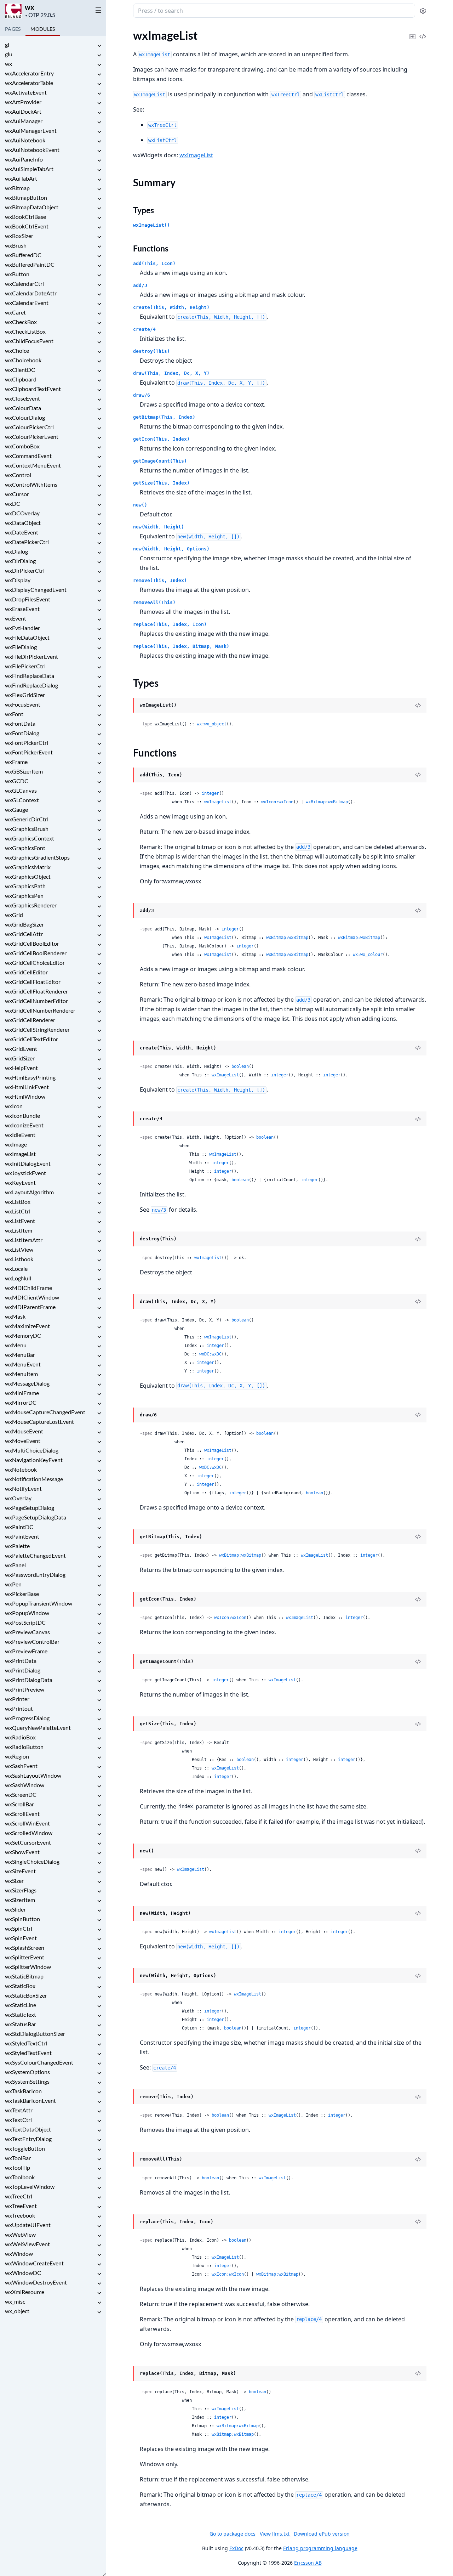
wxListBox (18, 1202)
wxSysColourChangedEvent (39, 2062)
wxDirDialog (20, 561)
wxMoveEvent (23, 1441)
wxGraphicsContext (30, 838)
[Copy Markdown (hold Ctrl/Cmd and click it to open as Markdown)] (413, 32)
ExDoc (236, 2548)
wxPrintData (21, 1661)
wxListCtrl (18, 1211)
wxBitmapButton (26, 197)
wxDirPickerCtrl (25, 570)
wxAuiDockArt (23, 111)
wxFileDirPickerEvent (31, 656)
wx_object (17, 2311)
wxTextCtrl (18, 2120)
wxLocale (16, 1269)
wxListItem (19, 1230)
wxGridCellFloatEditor (33, 982)
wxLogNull (18, 1278)
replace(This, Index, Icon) (170, 624)
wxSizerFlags (21, 1890)
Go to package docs (233, 2534)
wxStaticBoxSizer (26, 1995)
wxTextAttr (19, 2110)
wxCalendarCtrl (24, 284)
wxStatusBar (21, 2024)
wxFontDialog (22, 733)
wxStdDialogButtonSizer (35, 2034)
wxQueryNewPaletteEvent (38, 1728)
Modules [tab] (43, 29)
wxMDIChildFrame (28, 1288)
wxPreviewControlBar (32, 1641)
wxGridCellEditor (26, 972)
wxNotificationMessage (34, 1479)
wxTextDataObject (28, 2129)
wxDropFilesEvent (28, 599)
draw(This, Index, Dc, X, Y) (171, 373)
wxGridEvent (21, 1049)
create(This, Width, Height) (171, 307)
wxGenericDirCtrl (27, 819)
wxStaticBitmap (24, 1976)
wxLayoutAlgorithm (29, 1192)
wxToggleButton (25, 2148)
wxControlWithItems (31, 484)
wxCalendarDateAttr (31, 293)
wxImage (16, 1144)
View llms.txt (275, 2534)
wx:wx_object (212, 724)
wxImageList (20, 1154)
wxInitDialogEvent (28, 1163)
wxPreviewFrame (26, 1651)
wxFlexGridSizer (25, 695)
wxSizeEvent (20, 1871)
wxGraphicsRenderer (31, 905)
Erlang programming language (320, 2548)
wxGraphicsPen (24, 896)
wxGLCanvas (21, 790)
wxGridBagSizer (24, 924)
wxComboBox (22, 446)
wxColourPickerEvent (32, 437)
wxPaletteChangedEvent (35, 1555)
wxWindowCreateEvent (34, 2263)
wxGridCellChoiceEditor (35, 963)
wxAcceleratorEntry (29, 73)
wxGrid (14, 915)
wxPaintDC (19, 1527)
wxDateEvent (22, 532)
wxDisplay (18, 580)
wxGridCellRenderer (30, 1020)
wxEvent (16, 618)
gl (7, 44)
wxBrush (16, 245)
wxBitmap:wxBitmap (327, 802)
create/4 (144, 329)
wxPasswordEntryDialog (35, 1575)
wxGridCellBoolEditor (32, 943)
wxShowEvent (22, 1852)
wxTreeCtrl (19, 2196)
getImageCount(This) (160, 461)
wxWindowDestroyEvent (36, 2282)
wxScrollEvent (22, 1814)
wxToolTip (18, 2167)
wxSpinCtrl (19, 1928)
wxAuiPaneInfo (24, 159)
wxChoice (17, 350)
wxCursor (17, 494)
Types (144, 210)
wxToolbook (20, 2177)
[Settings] (423, 11)
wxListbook (19, 1259)
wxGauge (16, 809)
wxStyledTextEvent (28, 2053)
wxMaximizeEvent (27, 1326)
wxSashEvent (21, 1766)
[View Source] (423, 32)
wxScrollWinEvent (27, 1823)
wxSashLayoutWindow (33, 1775)
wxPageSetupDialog (30, 1508)
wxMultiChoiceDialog (32, 1450)
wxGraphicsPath (25, 886)
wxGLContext (22, 800)
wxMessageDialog (27, 1383)
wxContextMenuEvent (33, 465)
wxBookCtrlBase (25, 217)
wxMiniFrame (22, 1393)
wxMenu (16, 1345)
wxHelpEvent (21, 1068)
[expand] (99, 46)
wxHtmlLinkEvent (27, 1087)
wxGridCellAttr (24, 934)
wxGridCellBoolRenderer (36, 953)
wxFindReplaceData (30, 676)
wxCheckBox (21, 322)
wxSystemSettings (27, 2081)
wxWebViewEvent (27, 2244)
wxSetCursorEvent (28, 1842)
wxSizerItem (20, 1900)
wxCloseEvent (22, 398)
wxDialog (16, 551)
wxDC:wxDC (210, 1354)
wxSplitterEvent (25, 1957)
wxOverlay (18, 1498)
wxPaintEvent (22, 1536)
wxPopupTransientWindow (39, 1603)
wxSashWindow (25, 1785)
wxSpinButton (22, 1919)
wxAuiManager (24, 121)
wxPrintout (19, 1708)
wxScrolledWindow (29, 1833)
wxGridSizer (20, 1058)
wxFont (14, 714)
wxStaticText (21, 2014)
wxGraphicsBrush (27, 829)
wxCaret (15, 312)
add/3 (140, 285)
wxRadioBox (20, 1737)
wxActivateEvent (26, 92)
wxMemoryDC (23, 1335)
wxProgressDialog (27, 1718)
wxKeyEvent (20, 1182)
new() (140, 505)
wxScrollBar (19, 1804)
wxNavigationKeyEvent (34, 1460)
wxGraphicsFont (25, 848)
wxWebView (20, 2234)
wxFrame (16, 762)
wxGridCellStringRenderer (37, 1029)
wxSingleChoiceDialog (32, 1861)
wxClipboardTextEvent (33, 389)
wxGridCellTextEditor (31, 1039)
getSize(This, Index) (161, 483)
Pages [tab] (13, 29)
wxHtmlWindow (25, 1096)
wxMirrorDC (21, 1402)
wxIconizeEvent (24, 1125)
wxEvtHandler (22, 628)
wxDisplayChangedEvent (36, 590)
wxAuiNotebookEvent (32, 150)
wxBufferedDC (23, 255)
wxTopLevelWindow (30, 2187)
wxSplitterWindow (28, 1967)
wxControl (18, 475)
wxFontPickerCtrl (27, 743)
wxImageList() (151, 225)
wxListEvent (20, 1221)
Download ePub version (322, 2534)
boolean (240, 1066)
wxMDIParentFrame (30, 1307)
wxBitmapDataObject (32, 207)
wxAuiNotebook (25, 140)
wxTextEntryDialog (28, 2139)
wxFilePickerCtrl (25, 666)
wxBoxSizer (19, 236)
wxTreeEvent (21, 2206)
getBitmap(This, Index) (164, 417)
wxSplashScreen (25, 1947)
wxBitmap (17, 188)
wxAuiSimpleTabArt (29, 169)
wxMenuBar (20, 1355)
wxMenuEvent (23, 1364)
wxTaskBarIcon (23, 2091)
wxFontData (20, 723)
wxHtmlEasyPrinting (30, 1077)
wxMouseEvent (24, 1431)
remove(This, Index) (160, 580)
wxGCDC (17, 781)
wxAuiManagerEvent (31, 131)
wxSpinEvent (21, 1938)
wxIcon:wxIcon (277, 802)
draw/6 (142, 395)
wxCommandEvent (28, 456)
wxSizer (14, 1881)
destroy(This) (151, 351)
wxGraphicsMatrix (28, 867)
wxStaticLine (21, 2005)
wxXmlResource (25, 2292)
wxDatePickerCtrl (27, 542)
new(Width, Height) (159, 527)
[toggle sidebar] (97, 10)
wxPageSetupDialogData (36, 1517)
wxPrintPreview (25, 1689)
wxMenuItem (21, 1374)
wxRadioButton (24, 1747)
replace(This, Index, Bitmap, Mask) (181, 646)
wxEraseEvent (22, 609)
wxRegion (17, 1756)
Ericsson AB (308, 2563)
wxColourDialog (25, 417)
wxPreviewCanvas (27, 1632)
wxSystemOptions (27, 2072)
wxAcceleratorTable (29, 83)
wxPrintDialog (23, 1670)
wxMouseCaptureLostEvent (39, 1422)
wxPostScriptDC (25, 1622)
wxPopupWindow (27, 1613)
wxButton (17, 274)
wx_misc (15, 2301)
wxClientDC (20, 370)
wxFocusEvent (23, 704)
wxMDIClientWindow (32, 1297)
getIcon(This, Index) (161, 439)
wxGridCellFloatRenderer (36, 991)
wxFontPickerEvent (29, 752)
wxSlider (15, 1909)
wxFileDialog (21, 647)
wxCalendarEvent (27, 303)
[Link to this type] (126, 706)
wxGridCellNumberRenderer (40, 1010)
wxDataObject (23, 523)
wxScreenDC (21, 1794)
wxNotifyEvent (23, 1488)
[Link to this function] (126, 775)
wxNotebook (21, 1469)
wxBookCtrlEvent (27, 226)
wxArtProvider (23, 102)
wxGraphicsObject (28, 876)
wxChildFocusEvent (29, 341)
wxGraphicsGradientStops (37, 857)
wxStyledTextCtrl (26, 2043)
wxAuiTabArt (21, 178)
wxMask (15, 1316)
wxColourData (23, 408)
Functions (151, 248)
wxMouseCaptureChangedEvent (45, 1412)
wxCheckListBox (25, 331)
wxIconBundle (22, 1116)
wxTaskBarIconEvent (30, 2101)
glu (9, 54)
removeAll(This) (154, 602)
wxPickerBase (22, 1594)
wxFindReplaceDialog (31, 685)
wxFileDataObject (27, 637)
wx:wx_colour (368, 955)
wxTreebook (20, 2215)
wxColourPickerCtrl (29, 427)
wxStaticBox (20, 1986)
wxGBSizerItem (24, 771)
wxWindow (19, 2254)
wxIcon (14, 1106)
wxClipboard (21, 379)
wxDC (13, 503)
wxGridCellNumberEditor (36, 1001)
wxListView (19, 1249)
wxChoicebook (23, 360)
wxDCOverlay (22, 513)
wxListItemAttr (24, 1240)
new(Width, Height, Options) (171, 549)
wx (30, 7)
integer (210, 793)
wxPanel (15, 1565)
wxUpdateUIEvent (28, 2225)
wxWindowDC (23, 2273)
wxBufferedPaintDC (30, 264)
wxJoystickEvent (25, 1173)
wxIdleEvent (20, 1135)
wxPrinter (17, 1699)
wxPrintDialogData (29, 1680)
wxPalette (17, 1546)
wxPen (13, 1584)
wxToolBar (18, 2158)
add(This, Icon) (154, 263)
